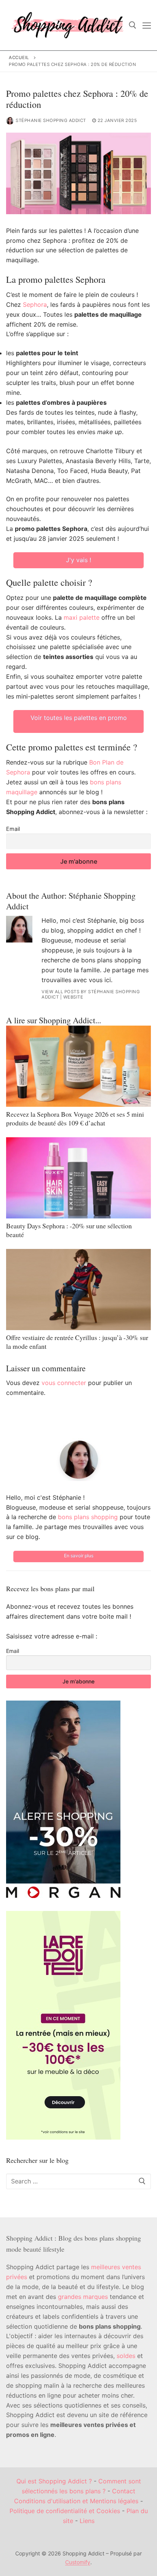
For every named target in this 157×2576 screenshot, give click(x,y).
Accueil (19, 58)
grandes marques (83, 2297)
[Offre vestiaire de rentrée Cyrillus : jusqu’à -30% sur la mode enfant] (78, 1290)
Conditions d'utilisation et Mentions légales (76, 2501)
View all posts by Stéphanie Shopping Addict (91, 994)
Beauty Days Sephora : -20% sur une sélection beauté (69, 1230)
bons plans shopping (88, 1517)
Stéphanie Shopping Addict (51, 120)
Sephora (35, 305)
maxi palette (82, 617)
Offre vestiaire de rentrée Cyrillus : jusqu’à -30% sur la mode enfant (77, 1342)
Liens (87, 2521)
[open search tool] (133, 25)
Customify (78, 2562)
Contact (124, 2491)
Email (13, 829)
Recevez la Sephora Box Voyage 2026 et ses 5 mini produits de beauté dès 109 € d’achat (75, 1118)
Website (73, 997)
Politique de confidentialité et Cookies (65, 2511)
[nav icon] (147, 25)
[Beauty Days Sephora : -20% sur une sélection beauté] (78, 1178)
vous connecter (64, 1383)
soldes (126, 2356)
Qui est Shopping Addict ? (54, 2481)
